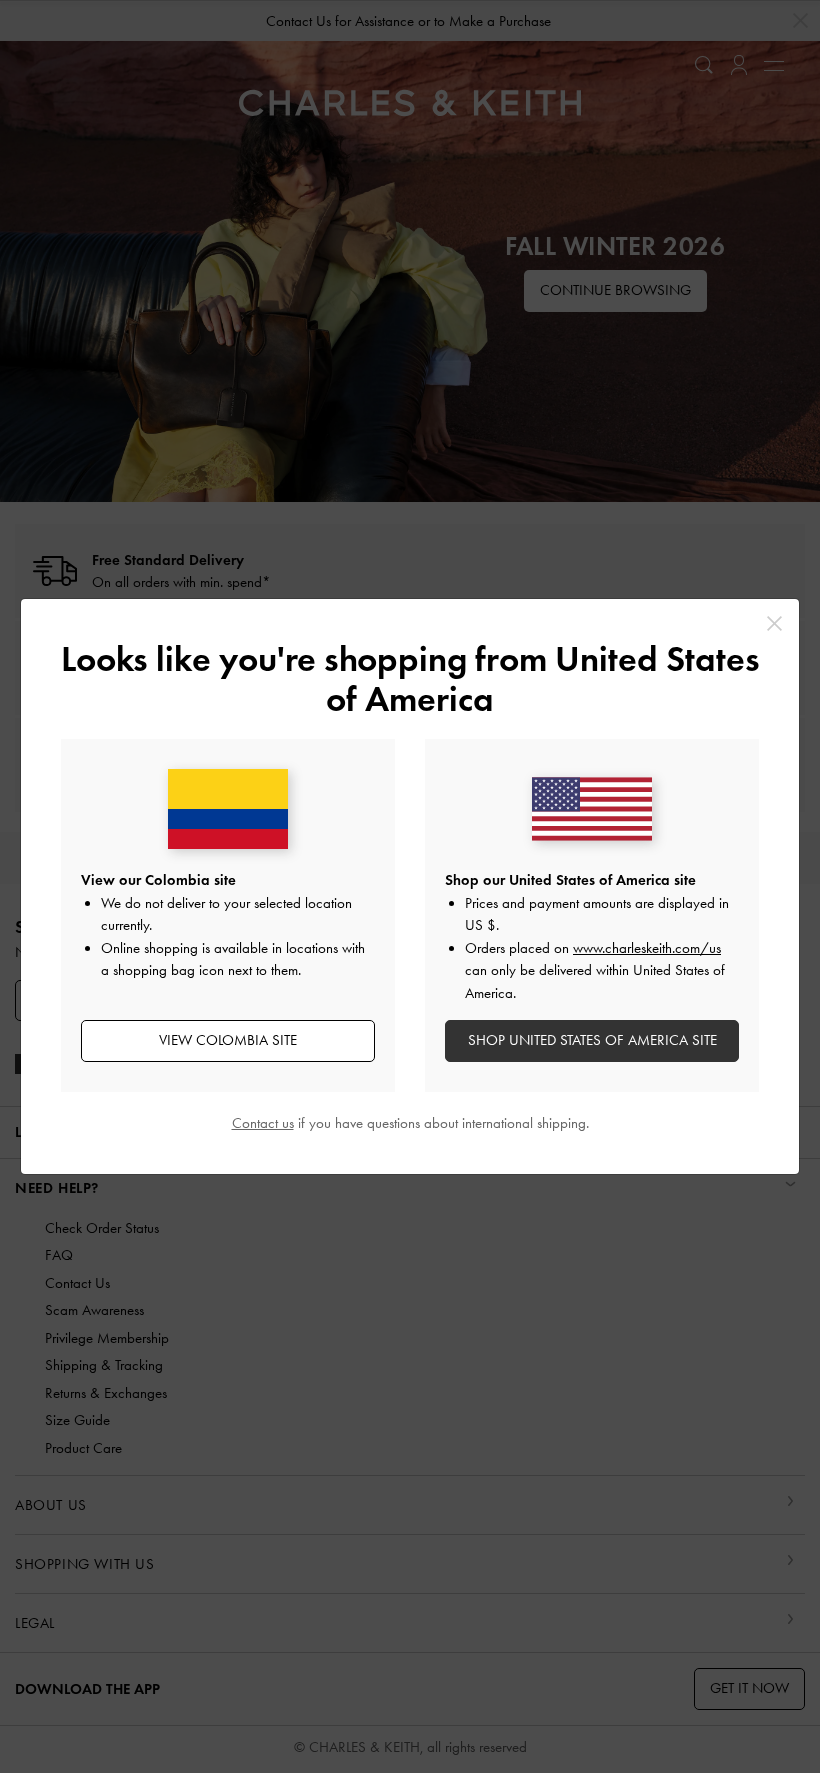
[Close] (774, 623)
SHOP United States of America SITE (592, 1040)
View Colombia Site (228, 1040)
